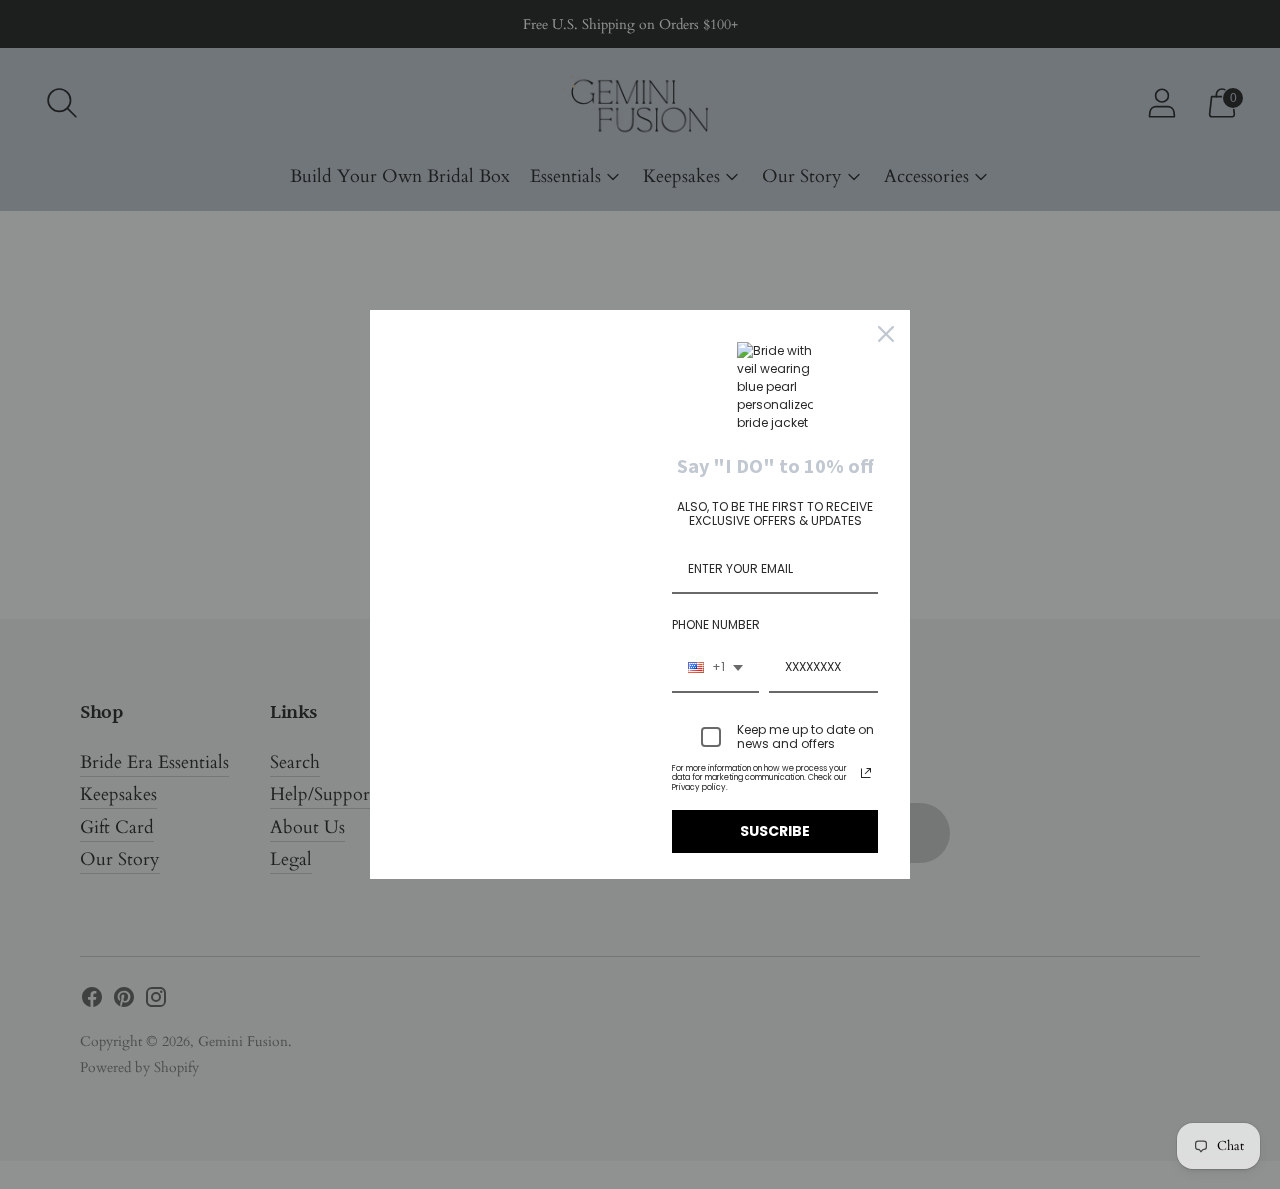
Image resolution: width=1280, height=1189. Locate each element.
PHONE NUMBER (716, 624)
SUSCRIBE (775, 831)
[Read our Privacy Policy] (866, 773)
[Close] (886, 334)
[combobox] (715, 668)
